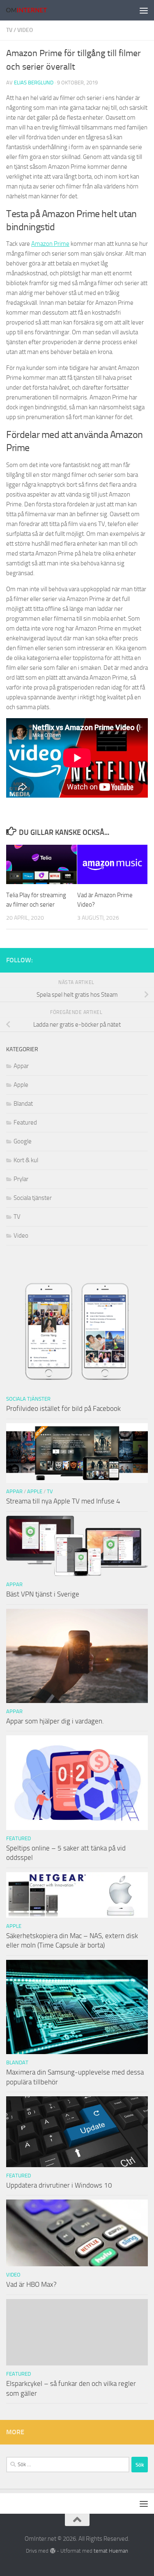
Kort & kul (26, 1160)
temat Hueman (111, 2551)
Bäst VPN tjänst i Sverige (43, 1594)
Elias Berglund (34, 83)
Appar (21, 1066)
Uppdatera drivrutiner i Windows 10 (59, 2185)
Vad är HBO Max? (31, 2284)
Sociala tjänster (33, 1198)
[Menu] (144, 10)
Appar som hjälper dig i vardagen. (55, 1721)
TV (9, 30)
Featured (25, 1122)
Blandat (23, 1104)
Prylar (21, 1179)
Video (25, 30)
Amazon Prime (50, 244)
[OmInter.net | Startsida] (33, 10)
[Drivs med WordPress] (52, 2551)
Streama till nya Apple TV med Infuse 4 (63, 1501)
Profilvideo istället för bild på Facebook (63, 1408)
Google (23, 1141)
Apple (21, 1085)
